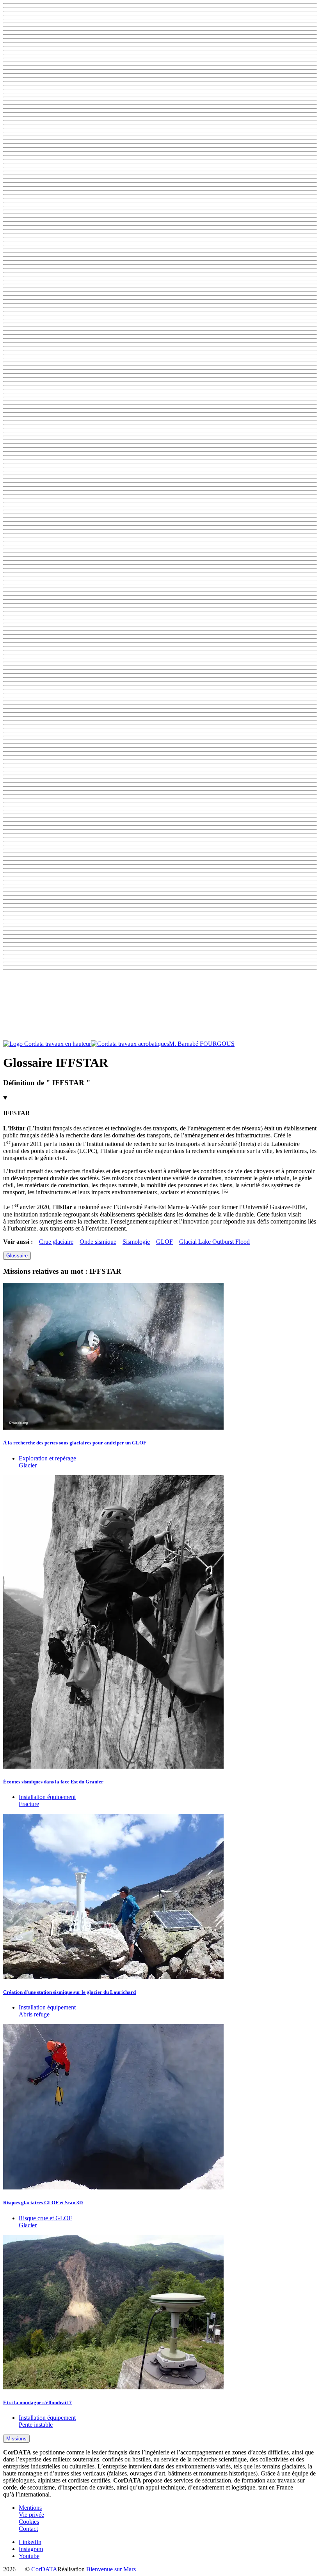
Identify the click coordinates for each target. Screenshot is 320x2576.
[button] (160, 1007)
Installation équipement (47, 1797)
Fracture (29, 1804)
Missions (16, 2439)
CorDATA (44, 2569)
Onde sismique (98, 1242)
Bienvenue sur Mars (111, 2569)
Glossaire (17, 1256)
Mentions (30, 2508)
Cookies (29, 2522)
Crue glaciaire (56, 1242)
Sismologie (136, 1242)
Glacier (28, 1465)
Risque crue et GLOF (45, 2218)
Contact (28, 2529)
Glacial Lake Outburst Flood (214, 1242)
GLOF (164, 1242)
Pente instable (36, 2425)
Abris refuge (34, 2014)
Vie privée (31, 2515)
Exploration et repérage (47, 1458)
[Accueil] (86, 1044)
